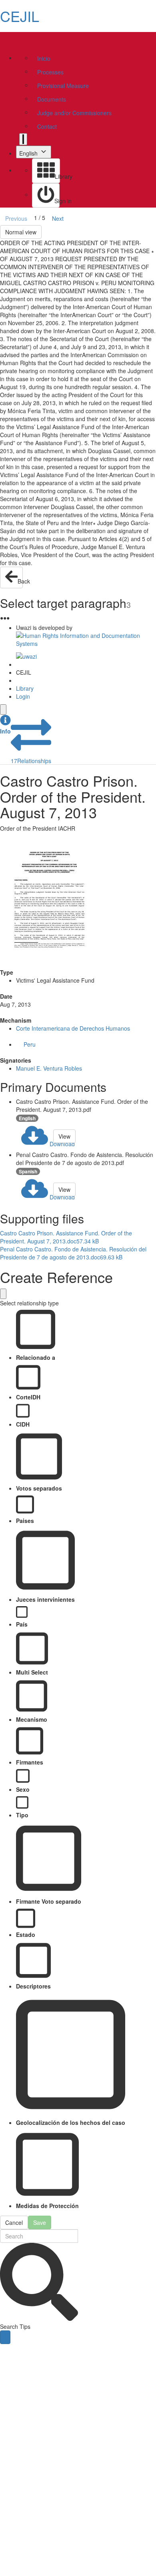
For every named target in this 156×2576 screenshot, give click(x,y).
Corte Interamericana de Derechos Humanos (73, 1028)
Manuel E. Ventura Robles (49, 1068)
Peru (30, 1044)
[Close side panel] (3, 709)
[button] (5, 725)
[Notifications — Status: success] (23, 139)
